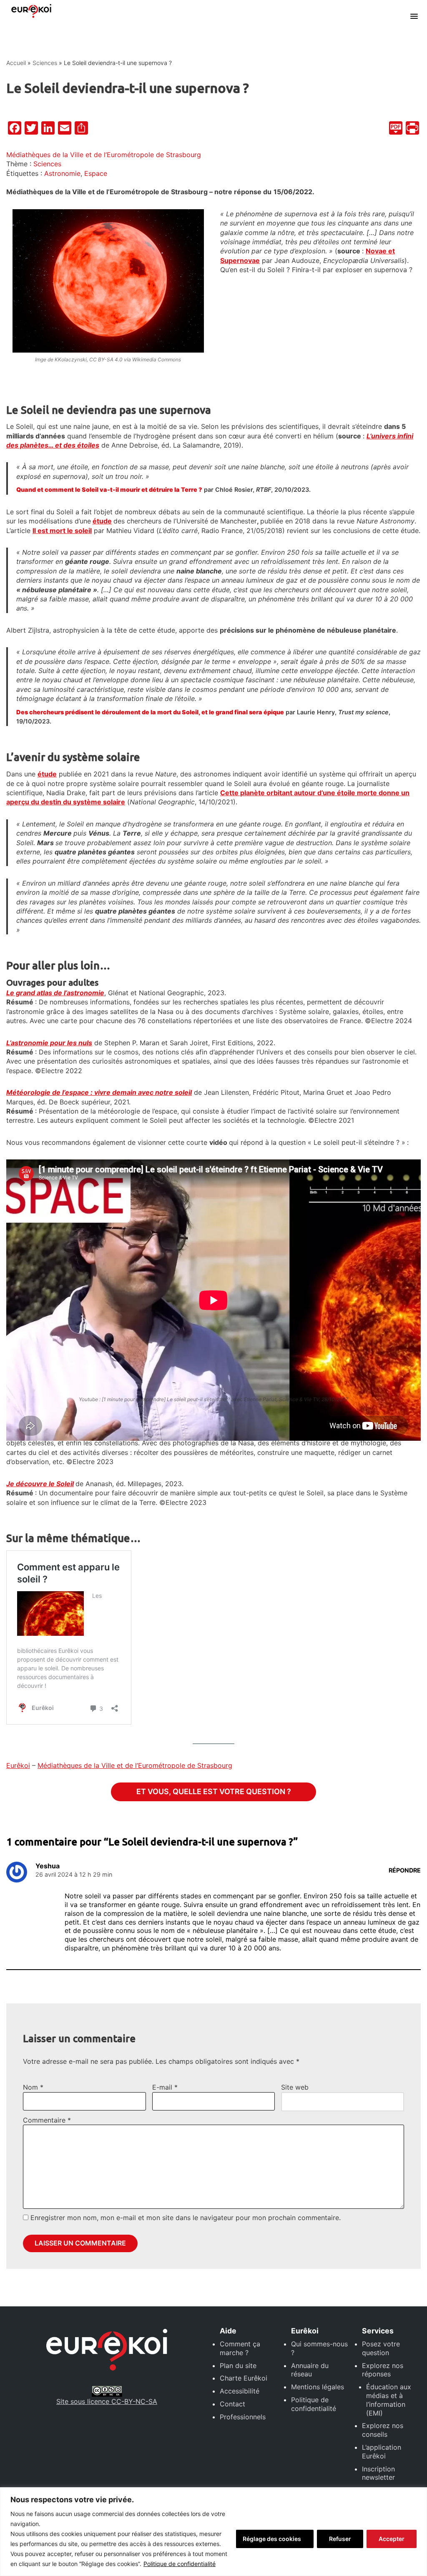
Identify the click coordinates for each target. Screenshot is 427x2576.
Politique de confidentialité (180, 2564)
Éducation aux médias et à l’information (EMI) (389, 2400)
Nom (33, 2087)
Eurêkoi (18, 1765)
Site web (295, 2087)
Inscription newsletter (378, 2473)
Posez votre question (381, 2348)
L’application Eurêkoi (382, 2452)
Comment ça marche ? (240, 2348)
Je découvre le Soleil (40, 1484)
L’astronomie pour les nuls (49, 1043)
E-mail (165, 2087)
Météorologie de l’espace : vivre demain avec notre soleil (99, 1092)
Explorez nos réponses (383, 2370)
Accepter (392, 2539)
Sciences (45, 63)
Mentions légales (318, 2387)
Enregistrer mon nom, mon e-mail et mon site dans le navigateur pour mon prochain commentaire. (186, 2218)
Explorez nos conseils (383, 2430)
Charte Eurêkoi (244, 2378)
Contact (232, 2404)
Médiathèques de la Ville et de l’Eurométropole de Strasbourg (104, 155)
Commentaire (47, 2120)
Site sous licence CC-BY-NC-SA (107, 2401)
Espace (96, 173)
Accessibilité (240, 2391)
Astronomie (62, 173)
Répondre (405, 1870)
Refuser (340, 2539)
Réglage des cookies (272, 2539)
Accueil (16, 63)
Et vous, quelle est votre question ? (214, 1791)
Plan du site (238, 2366)
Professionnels (243, 2417)
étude (102, 521)
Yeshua (48, 1866)
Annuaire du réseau (310, 2370)
